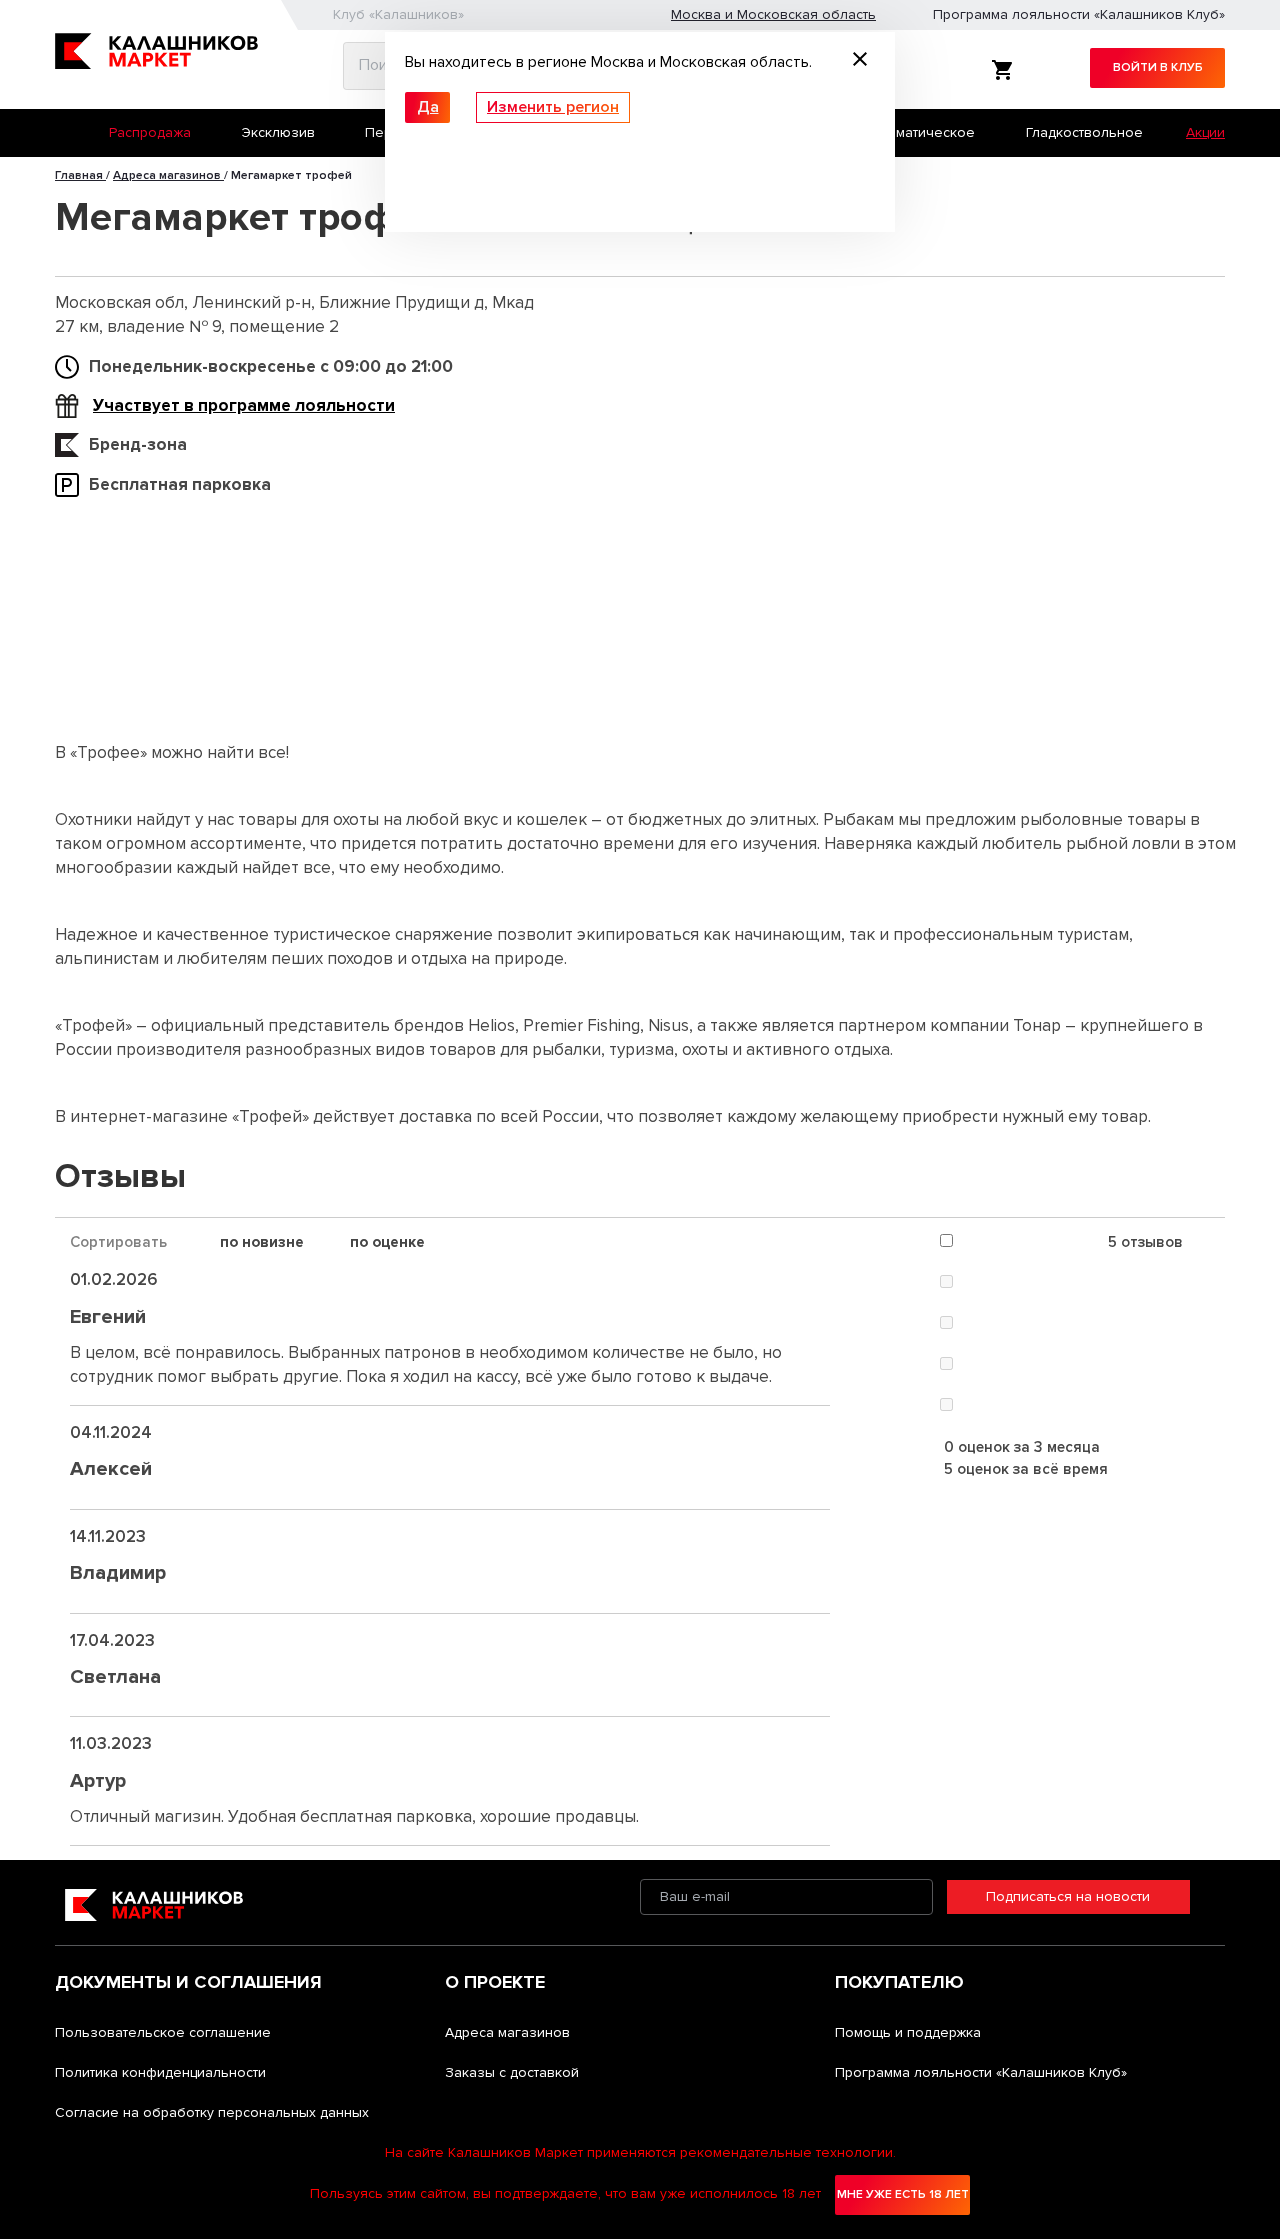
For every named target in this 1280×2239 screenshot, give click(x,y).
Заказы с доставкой (512, 2072)
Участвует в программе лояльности (244, 405)
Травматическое (919, 132)
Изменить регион (553, 107)
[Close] (860, 62)
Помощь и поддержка (908, 2032)
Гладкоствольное (1084, 132)
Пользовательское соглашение (163, 2032)
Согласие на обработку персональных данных (212, 2112)
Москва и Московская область (773, 14)
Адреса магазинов (507, 2032)
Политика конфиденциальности (160, 2072)
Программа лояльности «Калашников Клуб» (1079, 14)
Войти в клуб (1158, 67)
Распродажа (150, 132)
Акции (1205, 132)
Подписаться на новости (1068, 1896)
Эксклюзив (278, 132)
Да (428, 107)
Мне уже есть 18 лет (903, 2194)
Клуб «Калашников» (398, 14)
